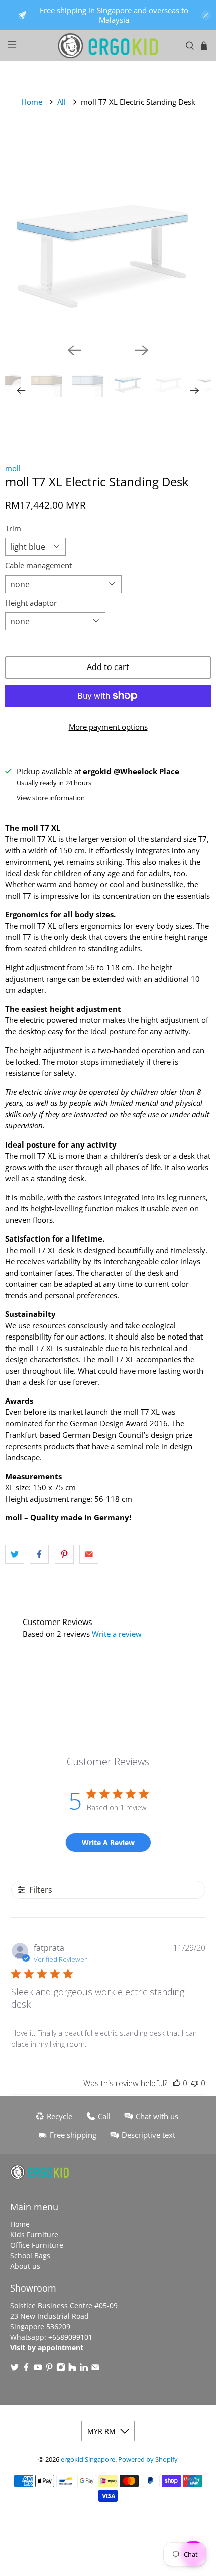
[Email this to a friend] (89, 1554)
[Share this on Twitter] (15, 1554)
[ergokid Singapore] (108, 46)
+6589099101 (70, 2337)
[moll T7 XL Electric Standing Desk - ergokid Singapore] (108, 232)
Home (32, 102)
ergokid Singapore (88, 2460)
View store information (51, 798)
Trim (13, 528)
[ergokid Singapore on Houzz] (72, 2369)
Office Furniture (37, 2245)
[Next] (142, 350)
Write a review (117, 1634)
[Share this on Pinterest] (64, 1554)
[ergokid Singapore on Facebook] (26, 2369)
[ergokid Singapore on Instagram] (61, 2369)
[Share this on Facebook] (39, 1554)
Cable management (38, 565)
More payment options (108, 727)
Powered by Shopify (148, 2460)
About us (25, 2266)
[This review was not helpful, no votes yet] (195, 2083)
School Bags (30, 2256)
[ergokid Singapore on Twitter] (15, 2369)
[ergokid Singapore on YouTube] (38, 2369)
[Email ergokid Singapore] (95, 2369)
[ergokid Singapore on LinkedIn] (84, 2369)
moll (13, 468)
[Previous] (74, 350)
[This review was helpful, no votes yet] (177, 2083)
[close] (206, 15)
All (62, 102)
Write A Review (108, 1842)
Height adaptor (31, 603)
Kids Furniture (34, 2234)
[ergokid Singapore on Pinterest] (49, 2369)
